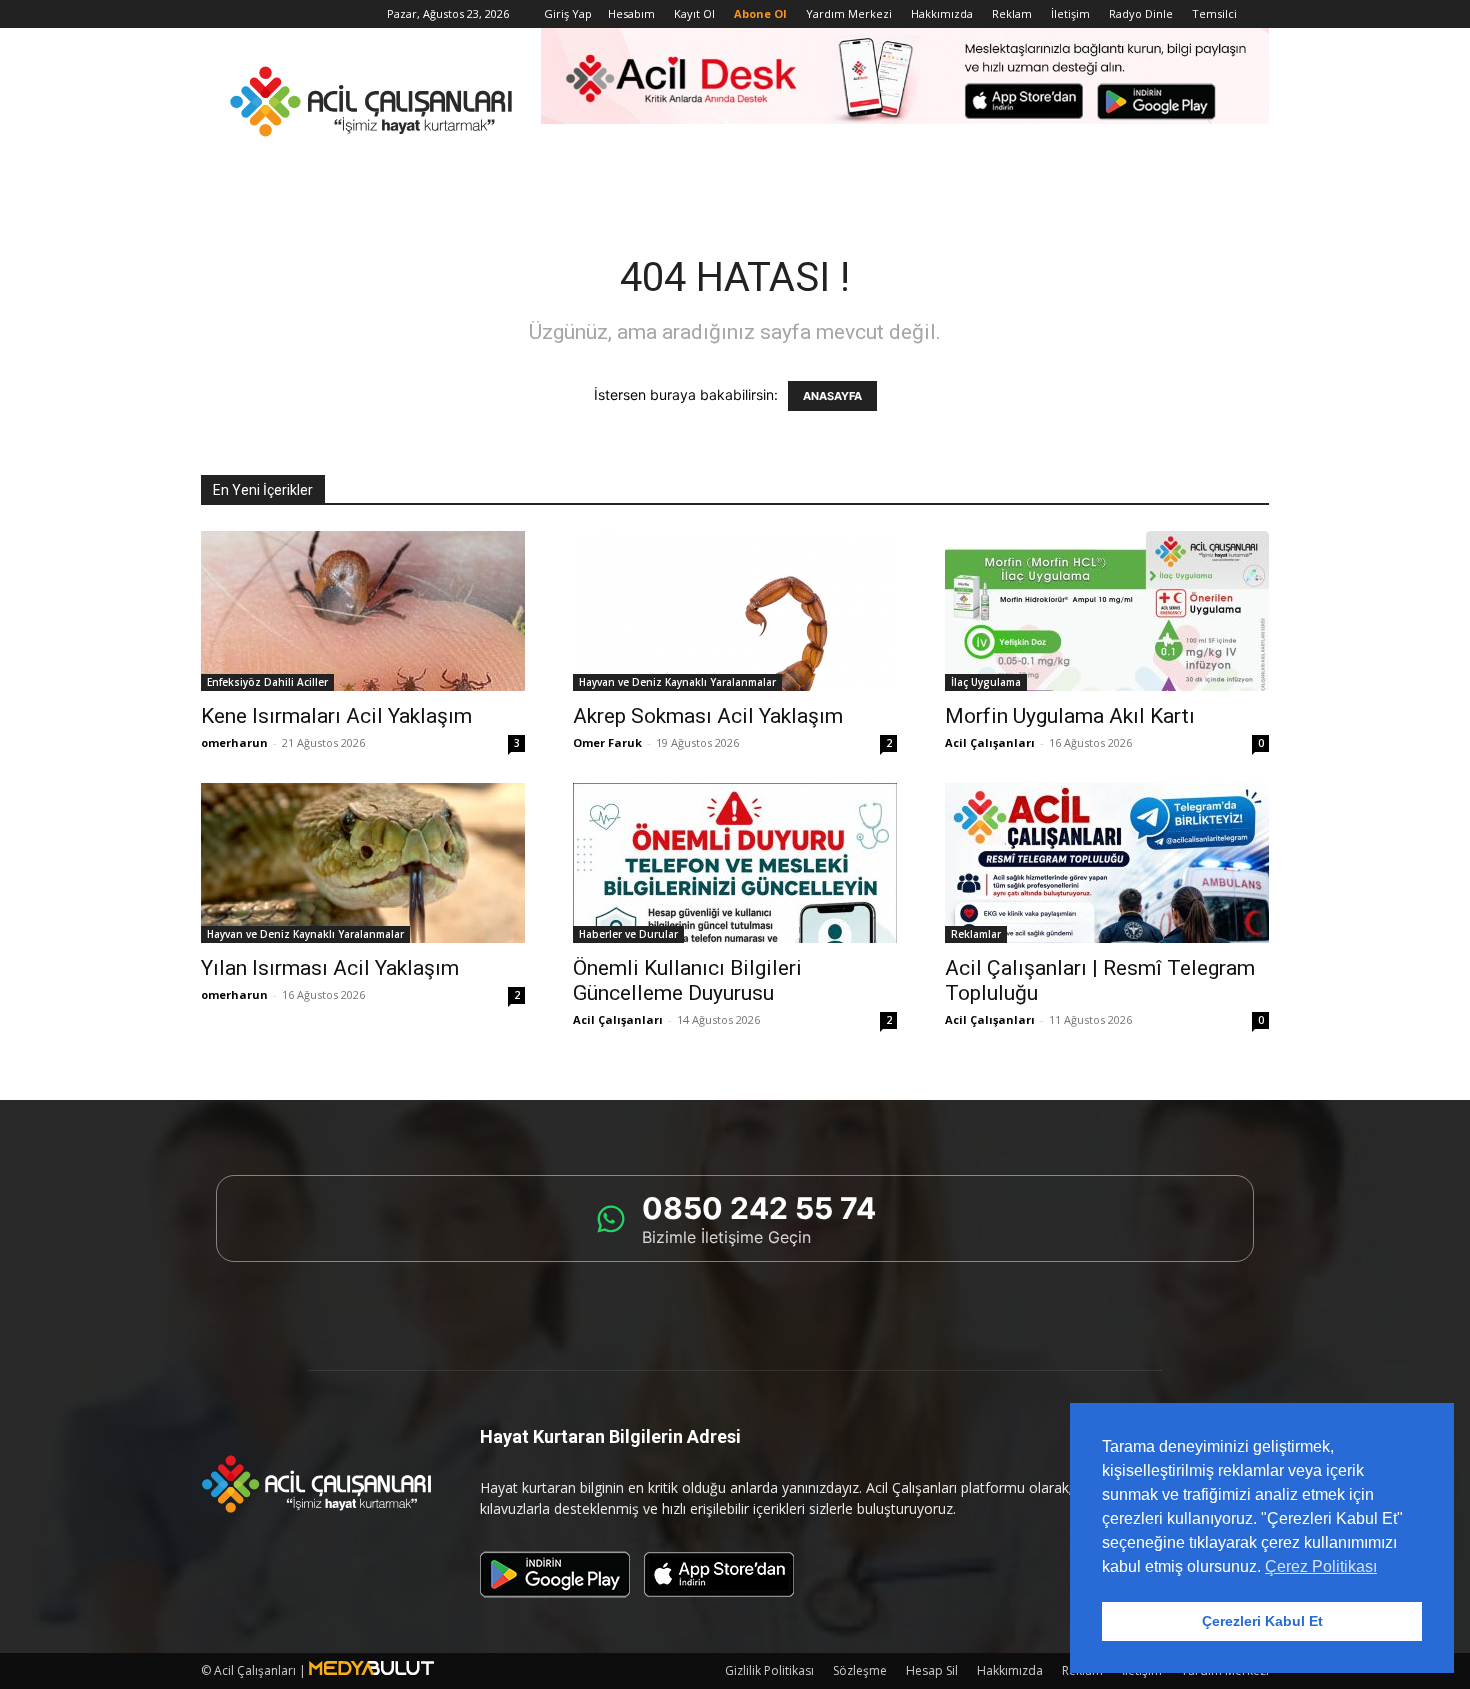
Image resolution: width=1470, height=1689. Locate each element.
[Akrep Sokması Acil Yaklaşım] (735, 611)
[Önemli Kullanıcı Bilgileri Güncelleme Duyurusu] (735, 863)
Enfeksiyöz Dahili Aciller (267, 682)
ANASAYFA (832, 396)
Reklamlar (976, 934)
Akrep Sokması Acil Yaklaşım (708, 716)
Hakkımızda (942, 13)
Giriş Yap (568, 13)
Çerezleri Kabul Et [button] (1262, 1621)
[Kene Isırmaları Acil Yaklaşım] (363, 611)
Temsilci (1214, 13)
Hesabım (631, 13)
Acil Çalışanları (990, 742)
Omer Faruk (607, 742)
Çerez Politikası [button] (1321, 1566)
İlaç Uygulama (986, 682)
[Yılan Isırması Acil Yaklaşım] (363, 863)
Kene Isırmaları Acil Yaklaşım (336, 716)
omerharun (234, 742)
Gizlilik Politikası (769, 1670)
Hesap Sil (932, 1670)
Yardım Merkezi (849, 13)
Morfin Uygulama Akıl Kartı (1070, 716)
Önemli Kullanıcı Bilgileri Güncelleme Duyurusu (687, 980)
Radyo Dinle (1141, 13)
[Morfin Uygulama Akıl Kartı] (1107, 611)
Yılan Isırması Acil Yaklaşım (330, 968)
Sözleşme (860, 1670)
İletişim (1070, 13)
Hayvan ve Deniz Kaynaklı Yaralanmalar (677, 682)
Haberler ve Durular (628, 934)
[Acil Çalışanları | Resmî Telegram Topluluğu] (1107, 863)
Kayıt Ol (694, 13)
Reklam (1012, 13)
